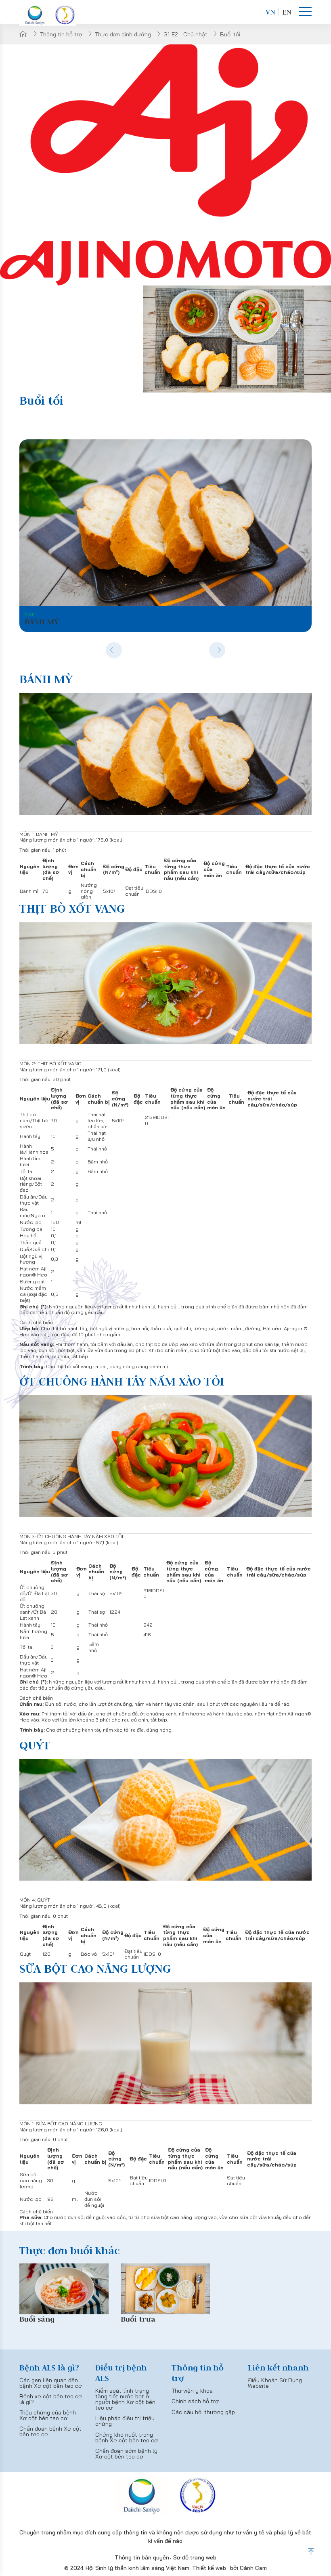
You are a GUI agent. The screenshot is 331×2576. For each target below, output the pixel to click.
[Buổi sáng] (64, 2289)
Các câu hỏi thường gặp (203, 2412)
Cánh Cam (253, 2568)
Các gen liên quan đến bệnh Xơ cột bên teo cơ (51, 2383)
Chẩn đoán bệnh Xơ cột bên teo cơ (50, 2431)
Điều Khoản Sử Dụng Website (275, 2383)
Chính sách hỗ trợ (195, 2401)
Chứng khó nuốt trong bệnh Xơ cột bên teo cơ (127, 2437)
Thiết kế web (209, 2568)
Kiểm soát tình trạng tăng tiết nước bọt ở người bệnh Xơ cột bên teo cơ (125, 2399)
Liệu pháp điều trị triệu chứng (125, 2421)
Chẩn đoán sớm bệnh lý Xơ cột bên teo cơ (126, 2454)
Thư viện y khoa (192, 2391)
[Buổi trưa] (165, 2289)
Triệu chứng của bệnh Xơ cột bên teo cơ (48, 2415)
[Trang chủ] (23, 34)
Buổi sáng (37, 2319)
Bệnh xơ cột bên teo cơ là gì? (51, 2399)
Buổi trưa (138, 2319)
